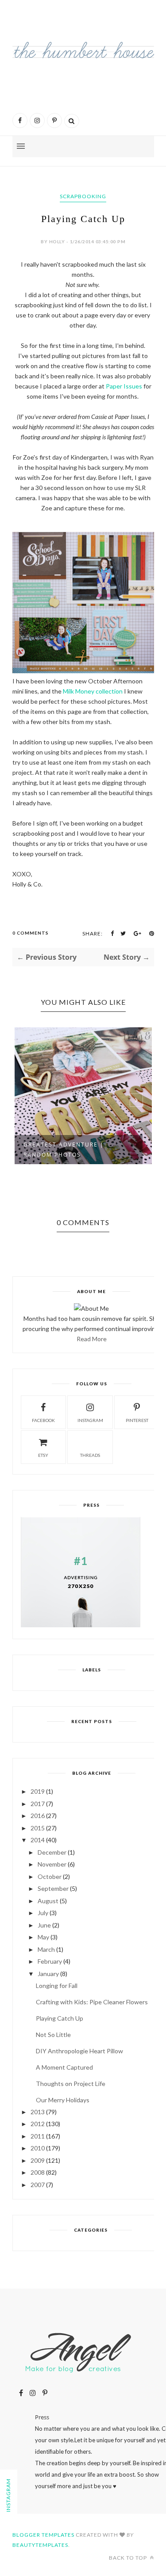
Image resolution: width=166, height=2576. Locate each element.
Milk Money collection (93, 691)
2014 (38, 1840)
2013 (38, 2112)
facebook (43, 1420)
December (52, 1852)
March (46, 1949)
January (48, 1974)
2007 (38, 2185)
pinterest (137, 1420)
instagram (90, 1420)
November (52, 1864)
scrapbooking (83, 196)
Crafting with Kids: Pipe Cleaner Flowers (92, 2002)
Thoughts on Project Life (71, 2084)
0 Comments (31, 933)
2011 (38, 2136)
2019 (38, 1791)
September (53, 1888)
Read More (92, 1339)
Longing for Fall (57, 1986)
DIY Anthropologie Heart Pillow (79, 2051)
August (48, 1901)
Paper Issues (124, 386)
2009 (38, 2160)
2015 (38, 1828)
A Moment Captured (64, 2067)
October (50, 1876)
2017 (38, 1804)
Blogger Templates (43, 2535)
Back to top (129, 2558)
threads (90, 1455)
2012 (38, 2124)
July (43, 1913)
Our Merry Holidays (63, 2100)
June (44, 1925)
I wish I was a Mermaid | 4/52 (79, 1146)
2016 (38, 1816)
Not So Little (53, 2035)
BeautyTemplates (40, 2545)
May (43, 1937)
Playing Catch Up (60, 2018)
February (50, 1961)
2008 (38, 2172)
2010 (38, 2148)
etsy (43, 1455)
